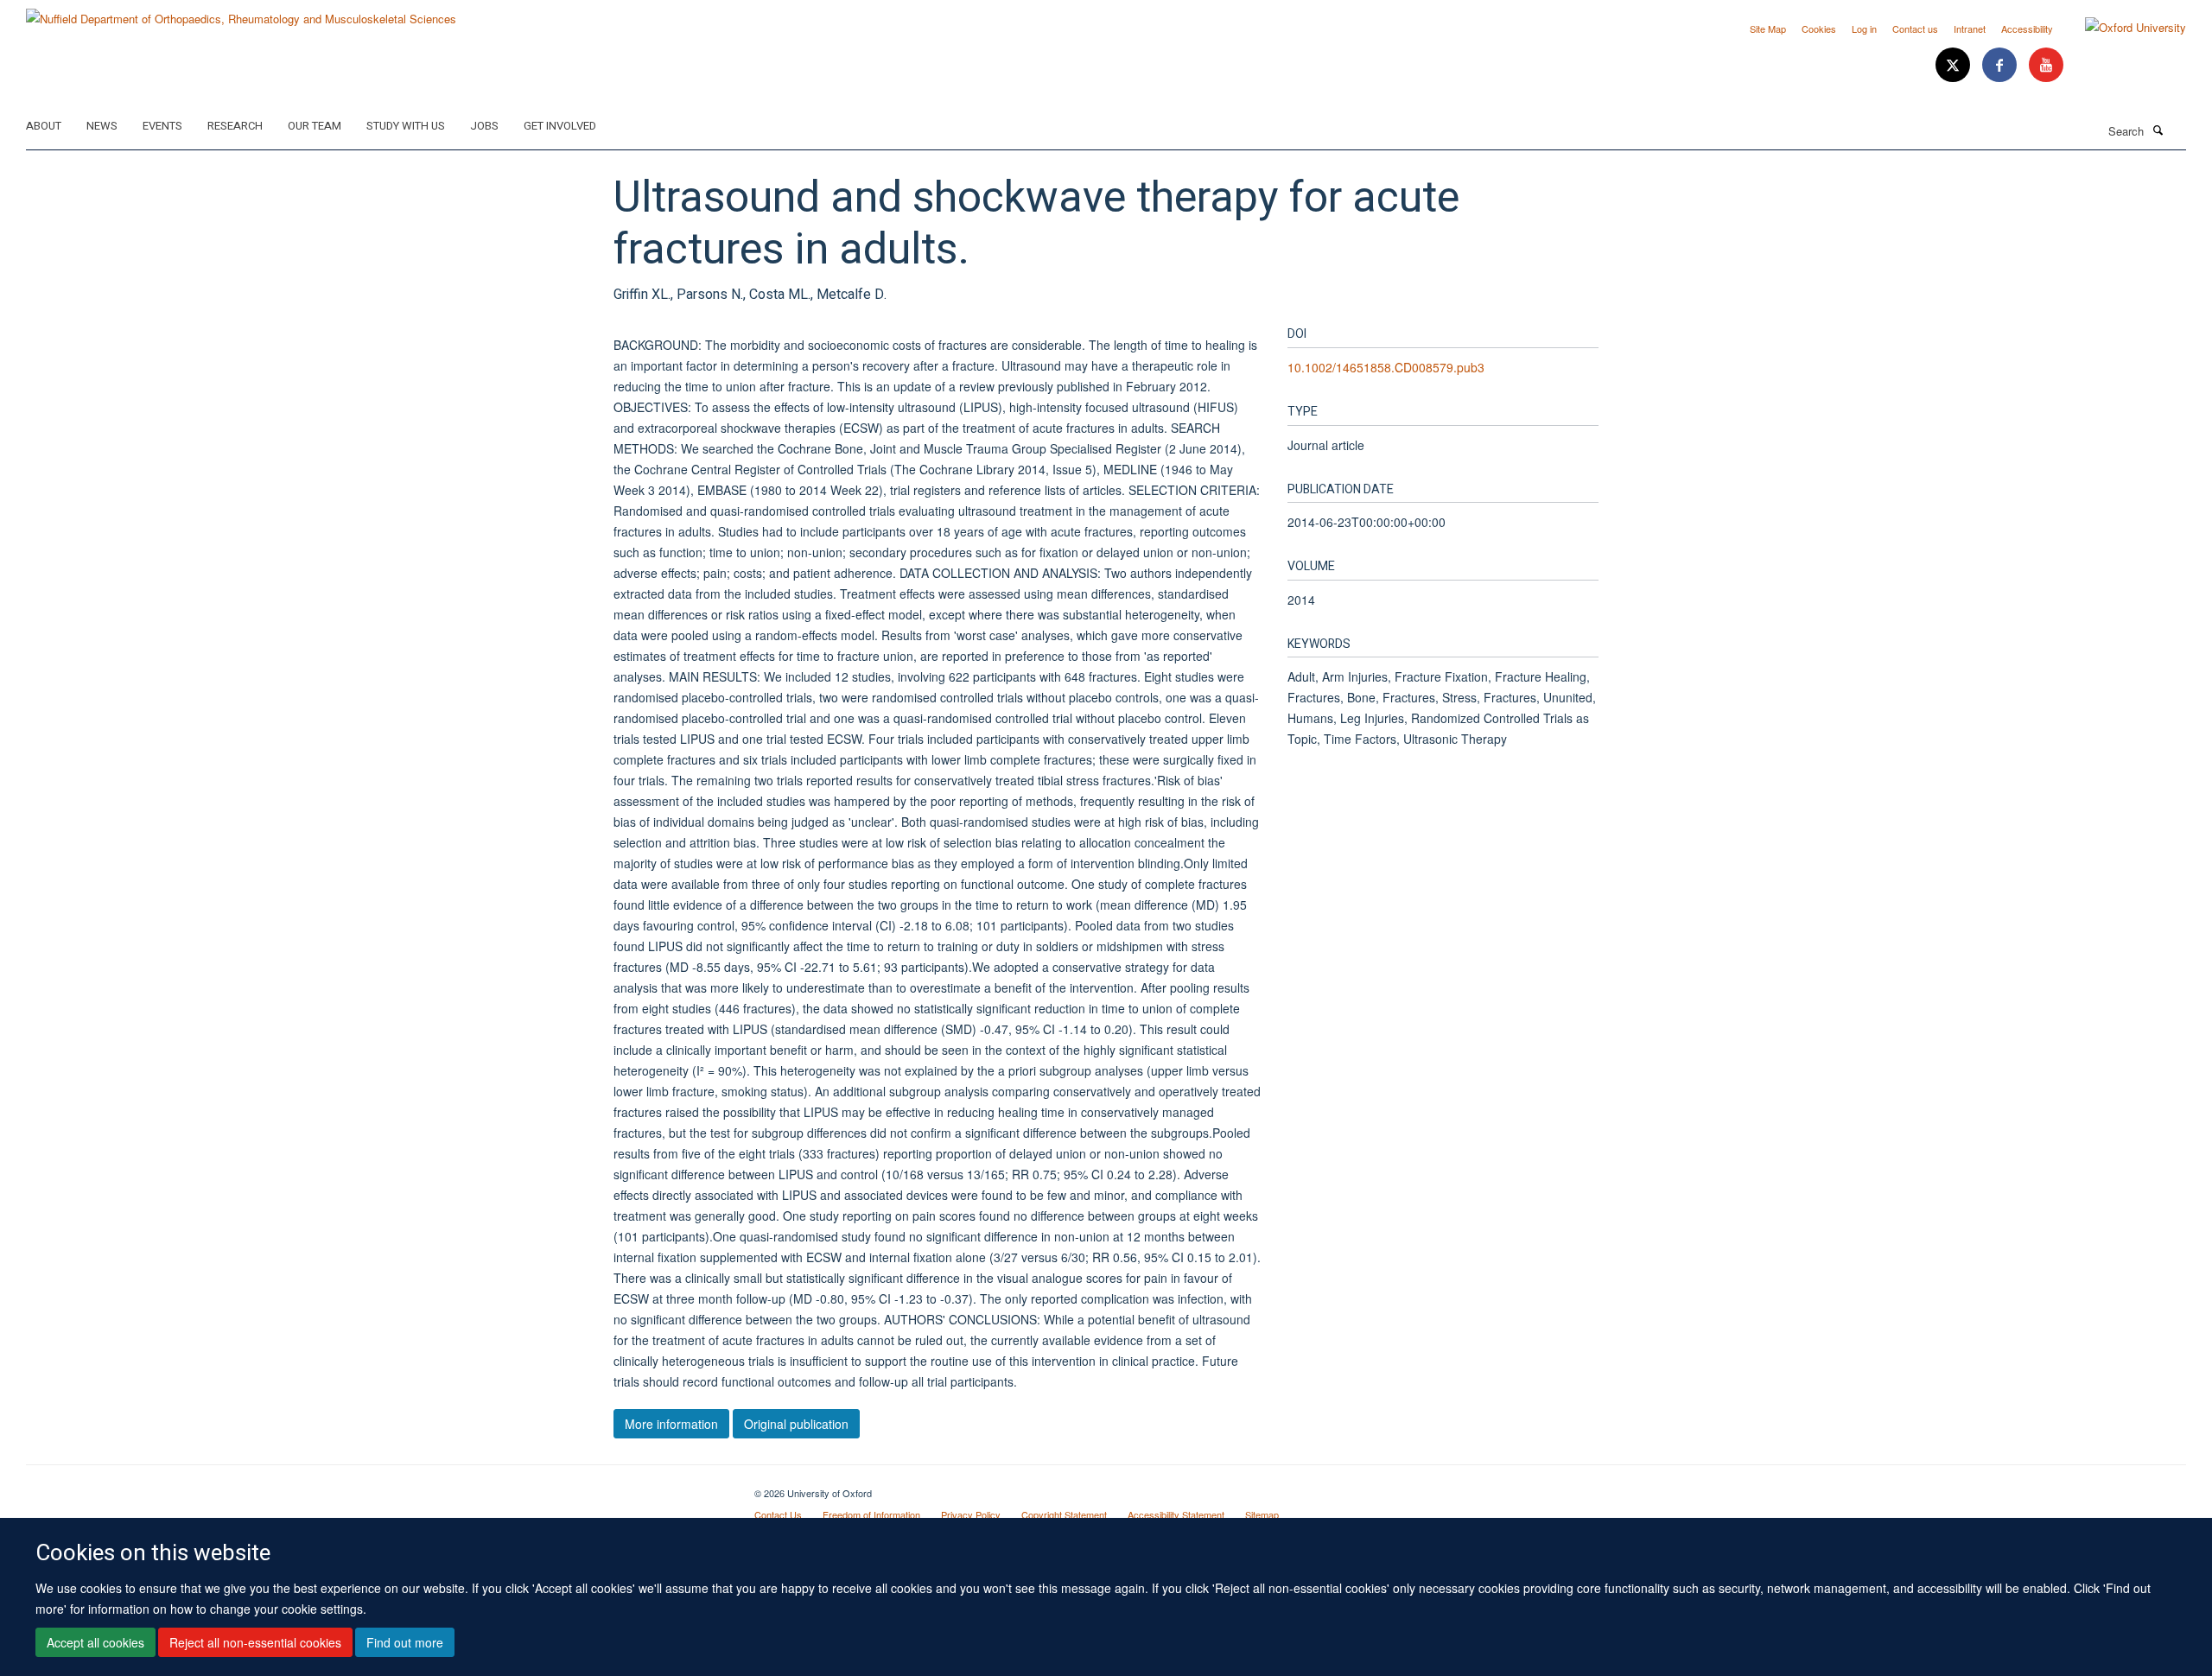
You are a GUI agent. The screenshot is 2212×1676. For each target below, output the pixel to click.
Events (162, 126)
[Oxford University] (2123, 28)
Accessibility (2027, 29)
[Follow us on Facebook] (2001, 65)
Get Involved (560, 126)
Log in (1864, 29)
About (44, 126)
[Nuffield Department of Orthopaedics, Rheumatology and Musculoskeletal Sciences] (241, 13)
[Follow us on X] (1955, 65)
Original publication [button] (796, 1424)
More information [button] (671, 1424)
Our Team (315, 126)
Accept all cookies (95, 1642)
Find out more (405, 1642)
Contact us (1915, 29)
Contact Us (778, 1514)
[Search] (2158, 130)
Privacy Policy (971, 1514)
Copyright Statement (1064, 1514)
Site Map (1768, 29)
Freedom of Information (871, 1514)
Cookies (1819, 29)
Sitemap (1262, 1514)
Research (235, 126)
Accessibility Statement (1176, 1514)
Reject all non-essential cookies (255, 1642)
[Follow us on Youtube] (2046, 65)
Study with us (406, 126)
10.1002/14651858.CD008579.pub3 (1386, 367)
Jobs (484, 126)
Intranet (1970, 29)
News (102, 126)
